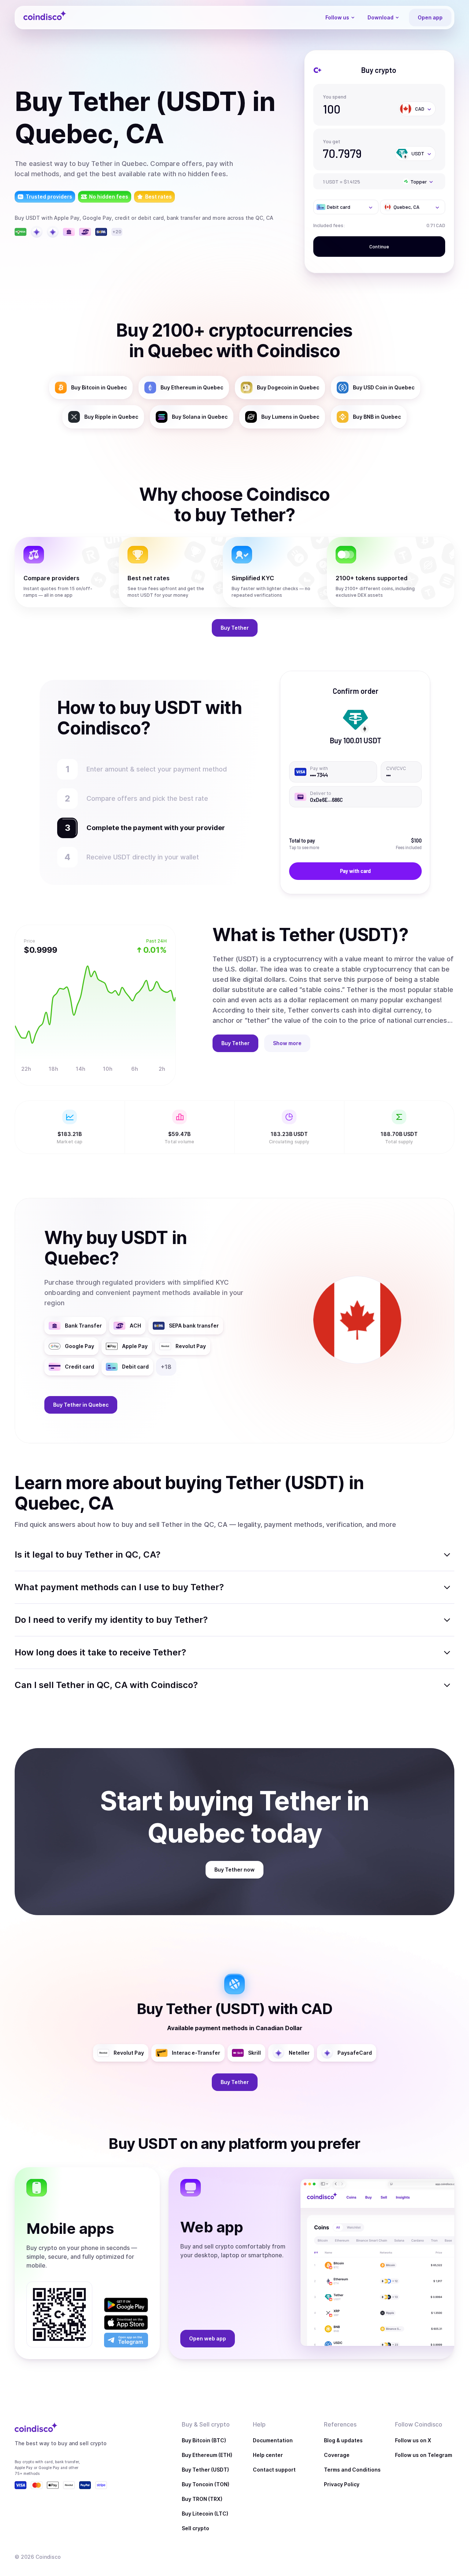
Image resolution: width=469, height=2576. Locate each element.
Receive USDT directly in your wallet (143, 857)
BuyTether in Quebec (81, 1405)
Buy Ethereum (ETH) (207, 2455)
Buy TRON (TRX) (202, 2499)
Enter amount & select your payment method (160, 769)
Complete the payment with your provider (152, 828)
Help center (268, 2455)
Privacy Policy (342, 2484)
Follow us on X (413, 2440)
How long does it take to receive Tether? (100, 1652)
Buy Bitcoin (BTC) (204, 2440)
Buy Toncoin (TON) (206, 2484)
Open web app (208, 2338)
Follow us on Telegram (424, 2455)
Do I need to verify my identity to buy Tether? (111, 1620)
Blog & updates (343, 2440)
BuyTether (235, 628)
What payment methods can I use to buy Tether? (119, 1587)
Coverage (337, 2455)
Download (381, 17)
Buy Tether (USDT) (205, 2470)
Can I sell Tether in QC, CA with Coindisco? (106, 1685)
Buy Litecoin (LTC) (205, 2514)
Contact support (274, 2470)
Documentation (273, 2440)
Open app (430, 17)
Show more (287, 1043)
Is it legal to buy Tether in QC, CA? (88, 1555)
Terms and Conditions (352, 2470)
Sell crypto (195, 2528)
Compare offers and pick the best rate (147, 798)
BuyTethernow (234, 1870)
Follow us (337, 17)
